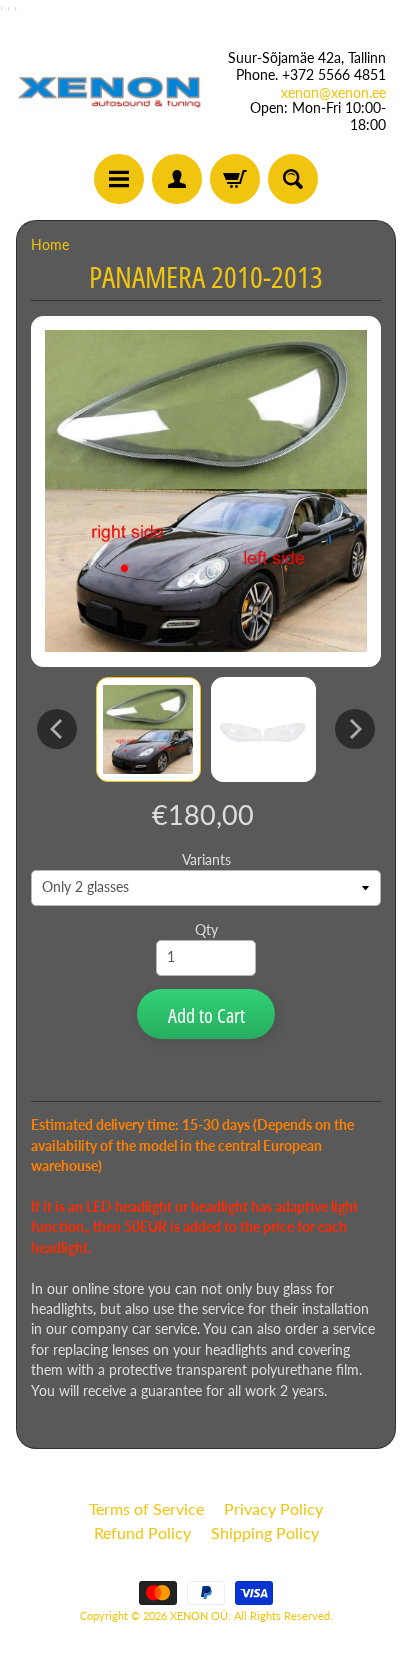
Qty (206, 930)
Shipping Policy (265, 1532)
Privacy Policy (273, 1508)
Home (50, 245)
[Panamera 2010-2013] (148, 729)
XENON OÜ (199, 1615)
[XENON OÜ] (111, 91)
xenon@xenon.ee (333, 93)
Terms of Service (146, 1508)
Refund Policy (142, 1532)
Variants (206, 860)
